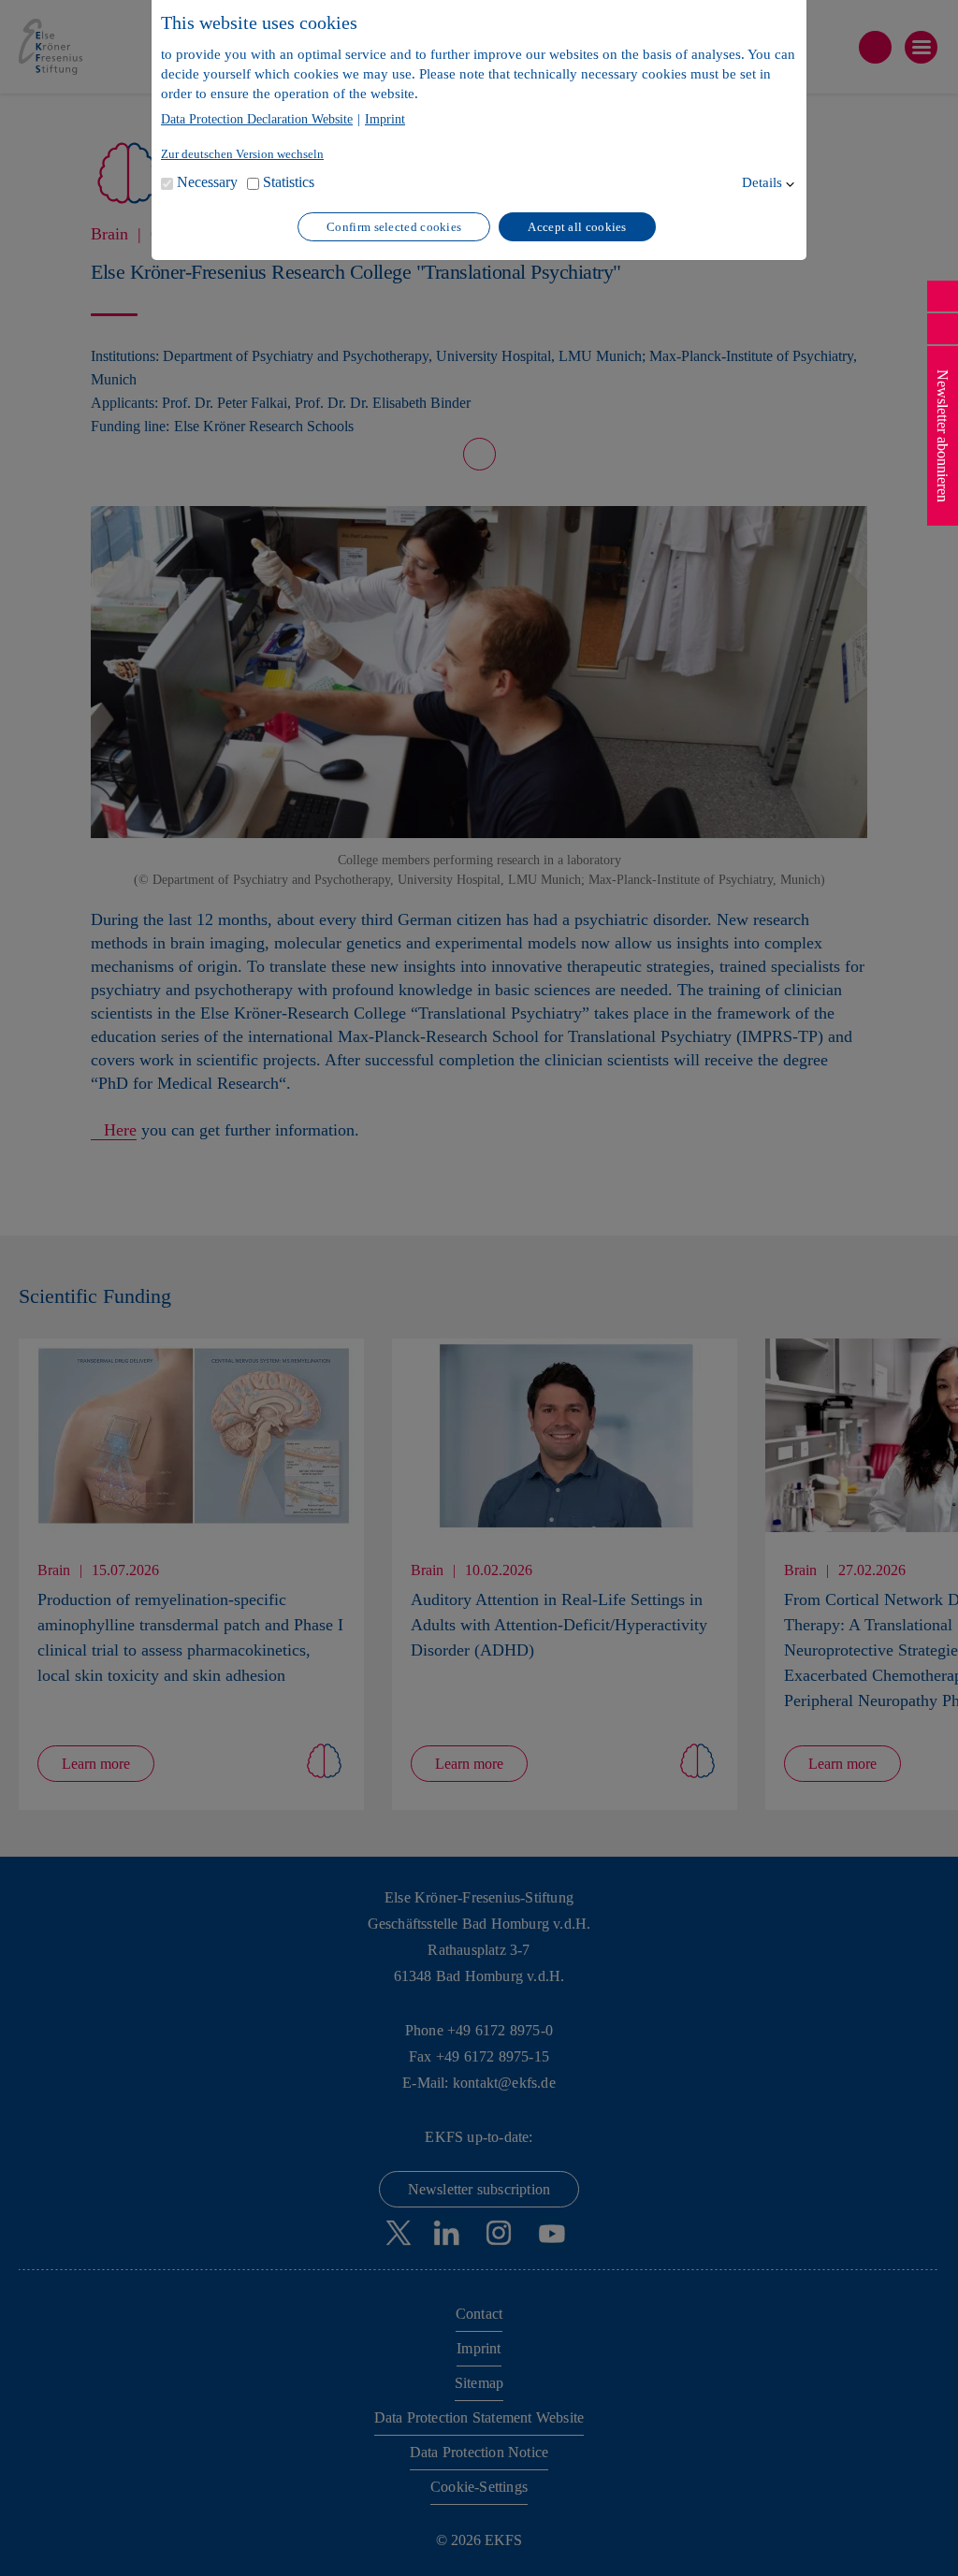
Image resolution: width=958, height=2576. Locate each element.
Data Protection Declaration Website (257, 120)
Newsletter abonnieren (943, 436)
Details (762, 182)
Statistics (289, 182)
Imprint (385, 120)
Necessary (207, 182)
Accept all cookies (577, 227)
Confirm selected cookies (394, 227)
